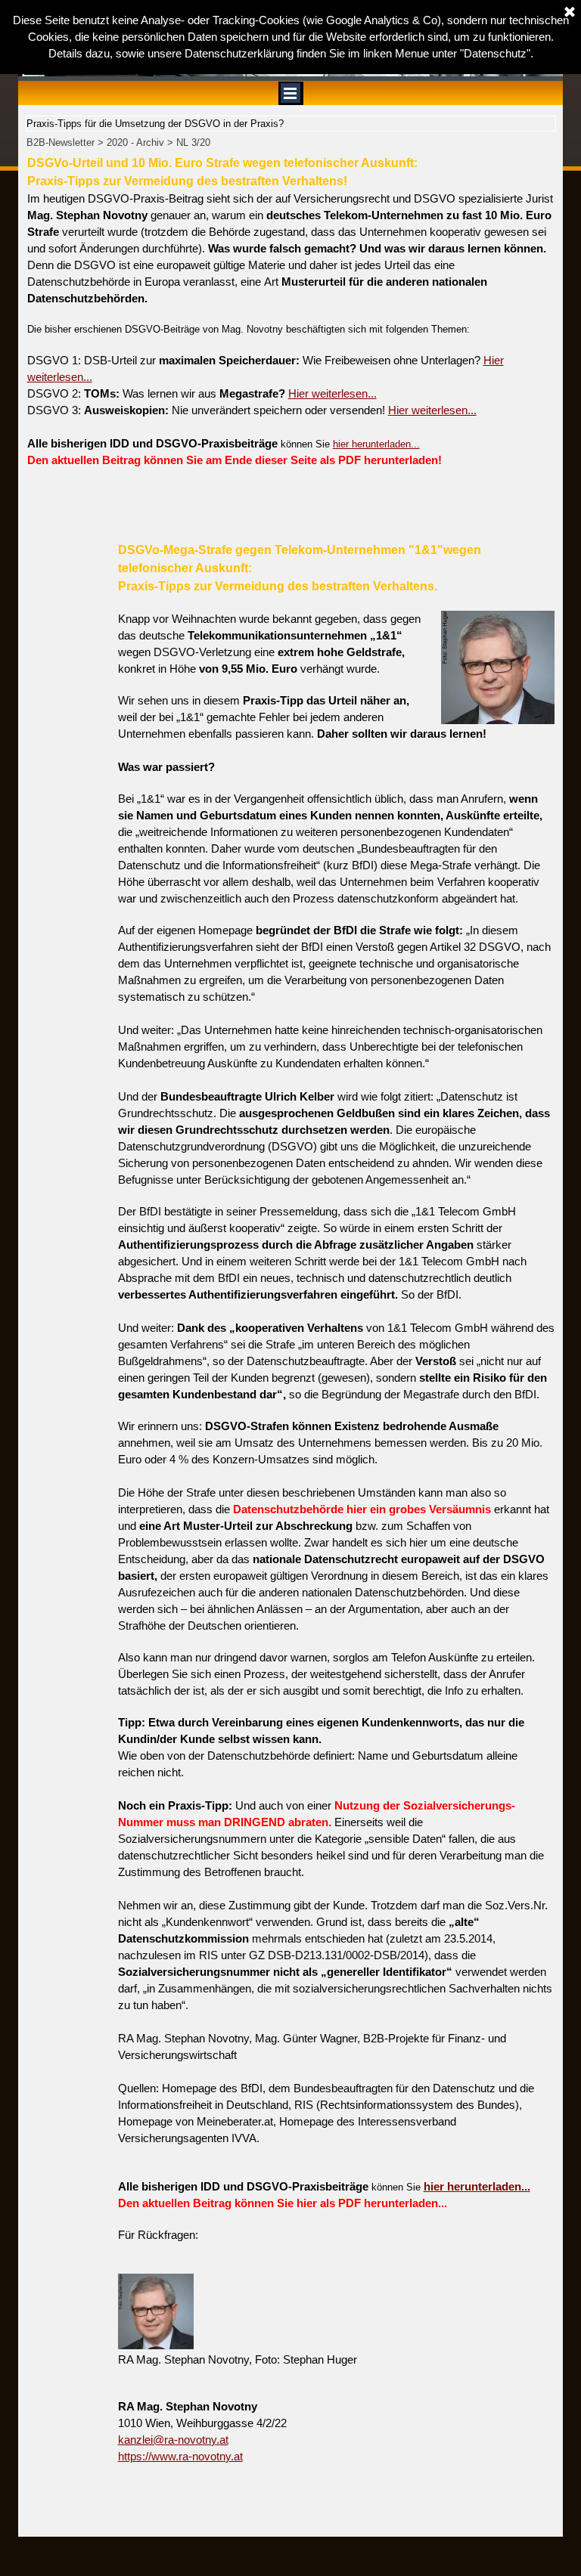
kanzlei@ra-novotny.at (173, 2440)
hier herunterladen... (376, 444)
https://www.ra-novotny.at (180, 2457)
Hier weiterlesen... (332, 394)
